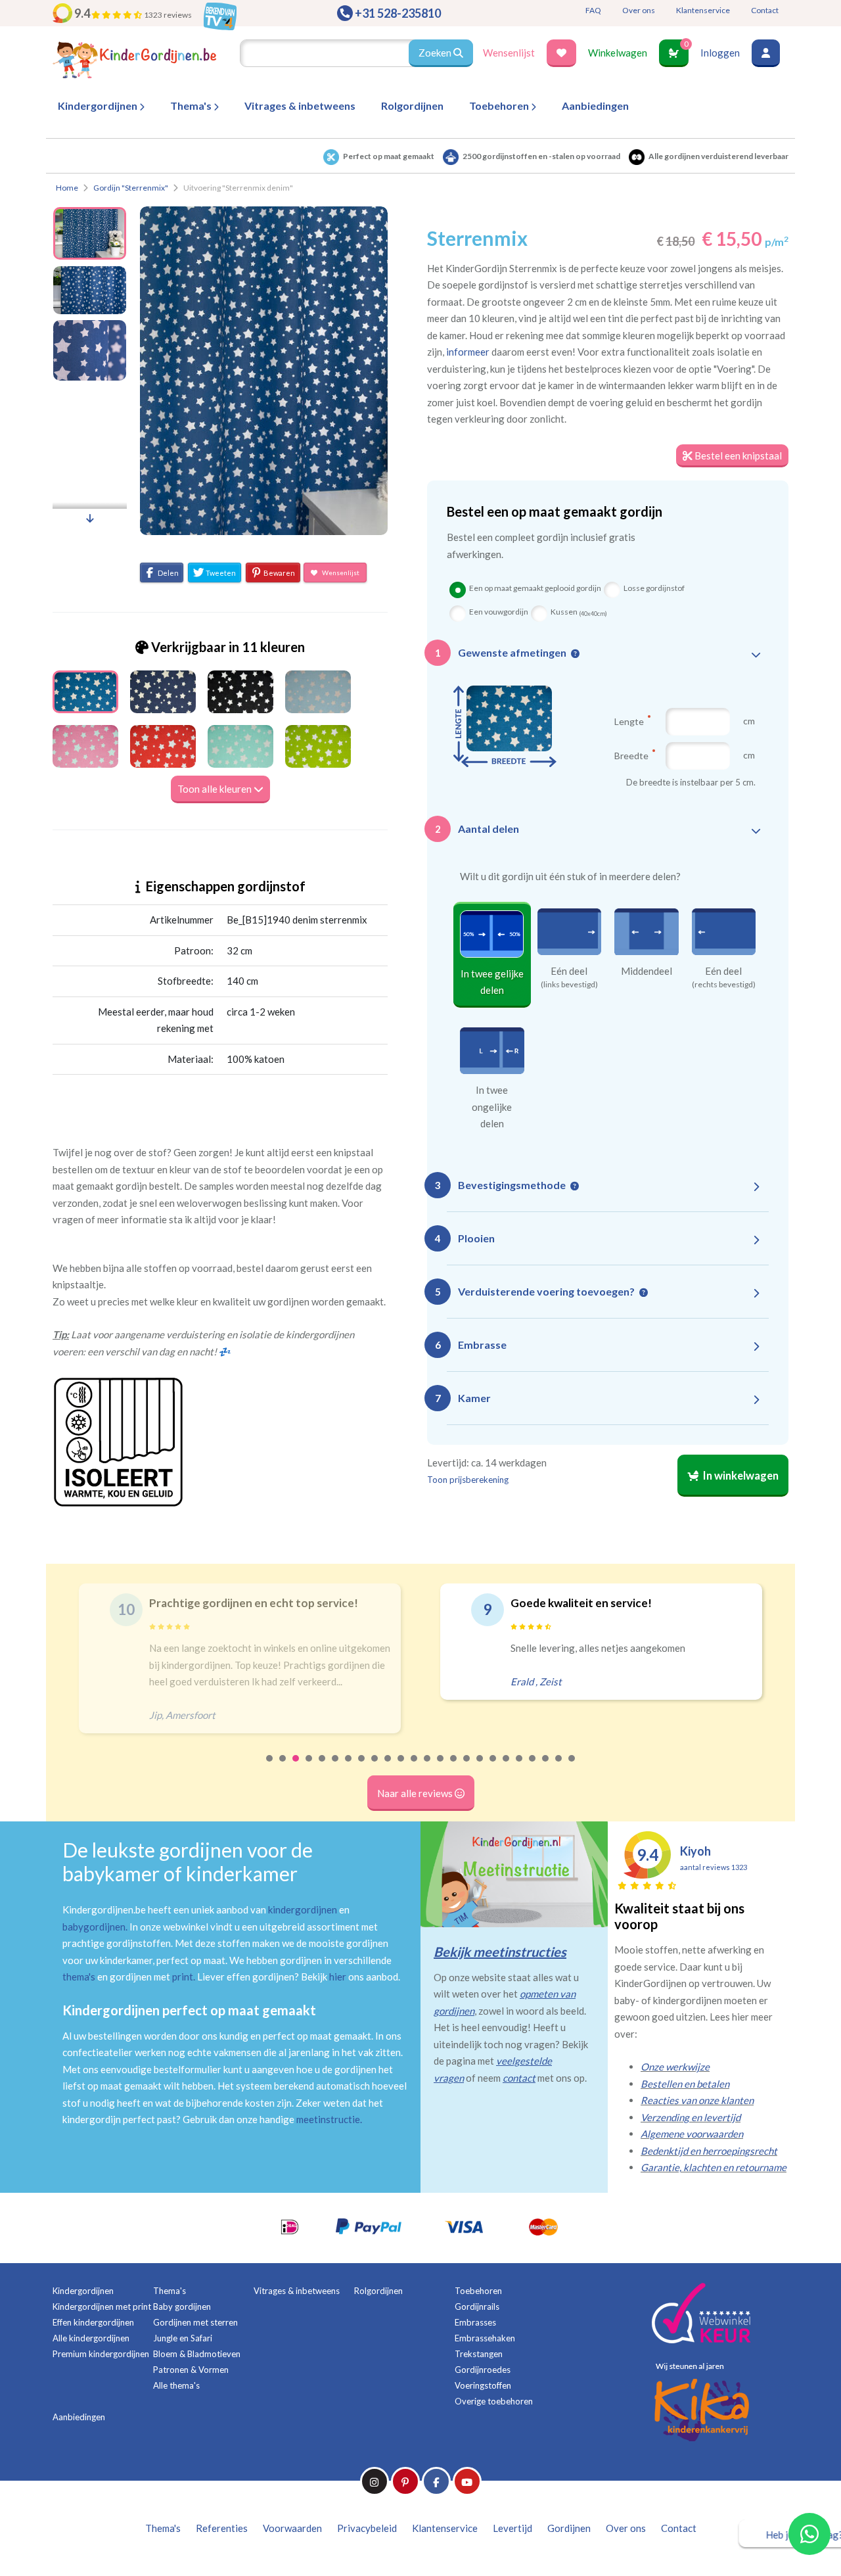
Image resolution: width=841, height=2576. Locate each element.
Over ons (639, 10)
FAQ (593, 10)
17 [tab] (480, 1767)
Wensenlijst (509, 53)
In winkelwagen (740, 1476)
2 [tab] (283, 1767)
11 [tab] (401, 1767)
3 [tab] (296, 1767)
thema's (79, 1977)
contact (519, 2078)
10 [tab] (388, 1767)
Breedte (632, 755)
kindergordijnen (303, 1909)
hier (338, 1977)
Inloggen (720, 53)
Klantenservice (703, 10)
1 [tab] (270, 1767)
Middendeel (647, 971)
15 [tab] (454, 1767)
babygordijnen (94, 1927)
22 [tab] (546, 1767)
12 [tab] (415, 1767)
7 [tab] (349, 1767)
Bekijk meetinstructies (500, 1952)
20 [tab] (520, 1767)
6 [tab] (336, 1767)
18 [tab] (493, 1767)
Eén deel (569, 971)
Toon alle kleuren (216, 789)
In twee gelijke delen (492, 982)
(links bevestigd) (569, 985)
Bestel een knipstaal (737, 456)
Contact (765, 10)
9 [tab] (375, 1767)
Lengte (630, 721)
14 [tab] (441, 1767)
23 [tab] (559, 1767)
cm (749, 721)
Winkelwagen (618, 53)
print (183, 1977)
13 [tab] (428, 1767)
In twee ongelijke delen (492, 1107)
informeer (468, 352)
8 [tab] (362, 1767)
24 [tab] (572, 1767)
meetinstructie (328, 2119)
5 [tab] (323, 1767)
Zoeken (436, 53)
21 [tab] (533, 1767)
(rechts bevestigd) (724, 985)
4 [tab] (309, 1767)
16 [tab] (467, 1767)
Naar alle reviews (416, 1793)
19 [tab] (507, 1767)
